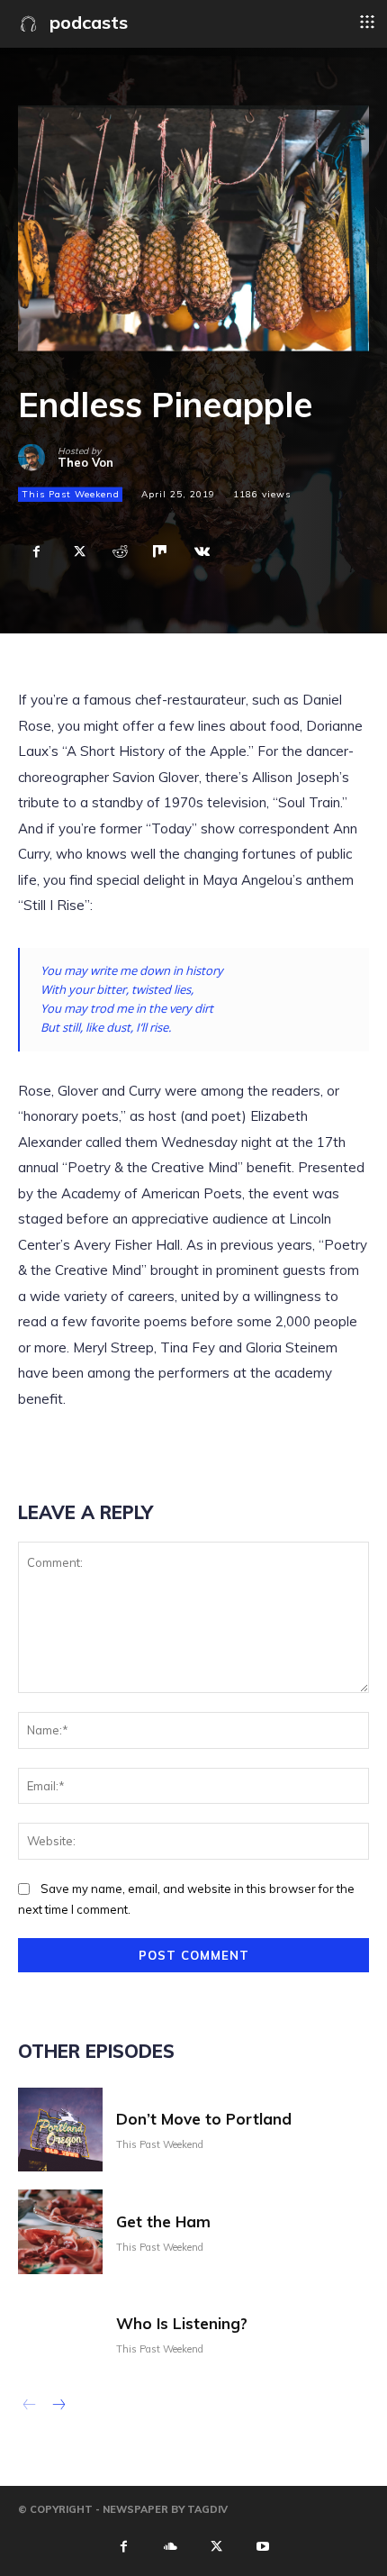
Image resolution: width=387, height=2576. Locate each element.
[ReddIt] (119, 551)
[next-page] (58, 2407)
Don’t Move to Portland (204, 2119)
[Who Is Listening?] (60, 2335)
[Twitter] (77, 551)
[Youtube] (263, 2545)
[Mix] (160, 551)
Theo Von (85, 463)
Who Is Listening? (182, 2323)
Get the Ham (163, 2221)
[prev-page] (29, 2407)
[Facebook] (36, 551)
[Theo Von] (38, 458)
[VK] (202, 551)
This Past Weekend (71, 494)
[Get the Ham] (60, 2232)
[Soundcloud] (170, 2545)
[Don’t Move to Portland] (60, 2130)
